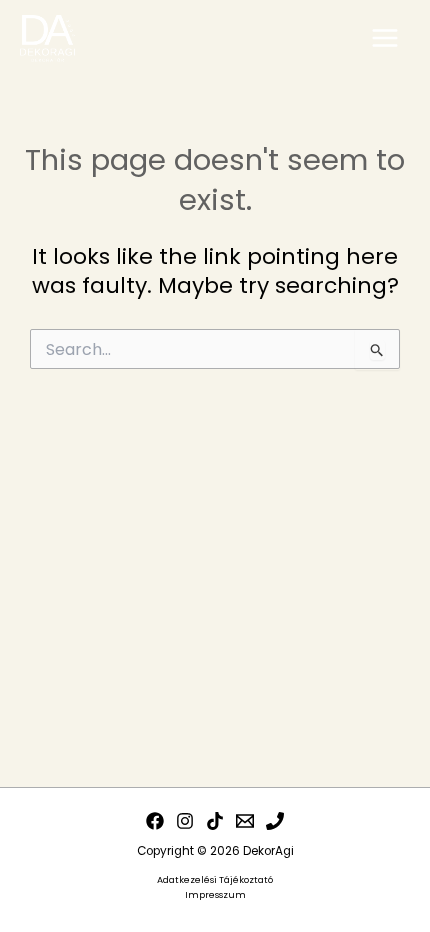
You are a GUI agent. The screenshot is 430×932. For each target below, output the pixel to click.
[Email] (245, 821)
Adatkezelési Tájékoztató (215, 879)
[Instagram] (185, 821)
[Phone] (275, 821)
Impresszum (215, 894)
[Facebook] (155, 821)
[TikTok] (215, 821)
